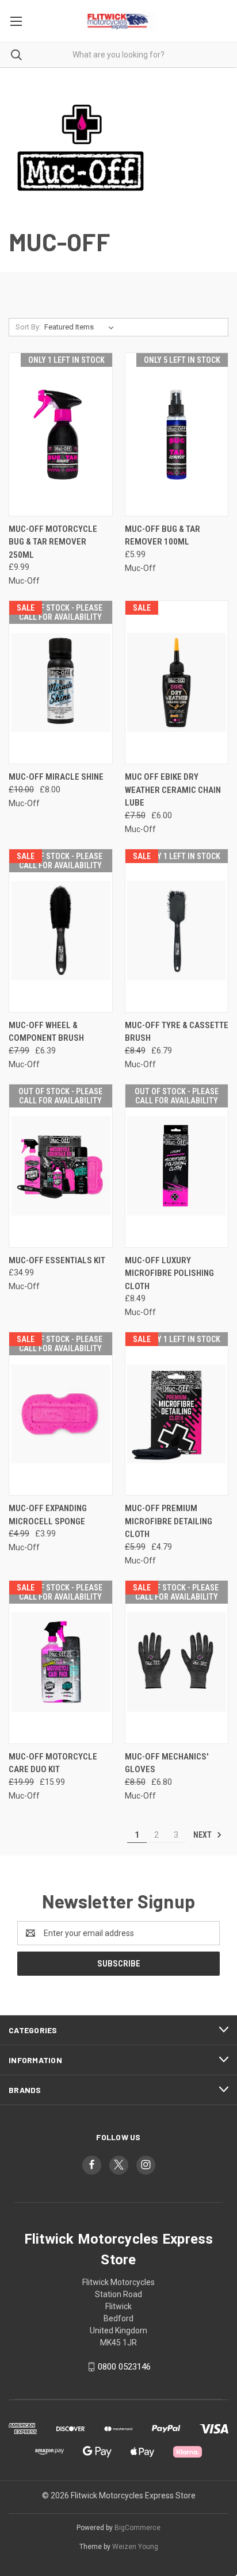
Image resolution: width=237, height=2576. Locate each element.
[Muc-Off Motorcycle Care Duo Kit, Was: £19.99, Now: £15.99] (61, 1662)
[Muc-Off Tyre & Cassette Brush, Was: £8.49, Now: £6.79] (177, 931)
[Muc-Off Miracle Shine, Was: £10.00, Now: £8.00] (61, 682)
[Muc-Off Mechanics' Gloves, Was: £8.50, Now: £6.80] (177, 1662)
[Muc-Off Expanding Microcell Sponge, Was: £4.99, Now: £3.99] (61, 1414)
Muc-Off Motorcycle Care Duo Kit (53, 1763)
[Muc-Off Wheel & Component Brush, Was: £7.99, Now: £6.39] (61, 931)
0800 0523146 (124, 2367)
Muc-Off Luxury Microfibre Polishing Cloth (169, 1273)
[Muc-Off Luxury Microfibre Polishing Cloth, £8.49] (177, 1166)
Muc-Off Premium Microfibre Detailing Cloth (169, 1521)
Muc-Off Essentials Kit (57, 1260)
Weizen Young (135, 2547)
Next (203, 1835)
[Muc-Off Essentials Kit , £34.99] (61, 1166)
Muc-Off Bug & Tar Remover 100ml (163, 536)
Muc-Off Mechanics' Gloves (167, 1763)
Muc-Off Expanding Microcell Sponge (48, 1515)
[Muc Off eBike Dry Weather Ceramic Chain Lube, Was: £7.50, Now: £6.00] (177, 682)
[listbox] (81, 327)
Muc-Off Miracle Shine (56, 777)
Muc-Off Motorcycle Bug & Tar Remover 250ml (53, 542)
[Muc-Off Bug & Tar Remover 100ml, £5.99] (177, 434)
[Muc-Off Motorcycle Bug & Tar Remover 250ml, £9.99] (61, 434)
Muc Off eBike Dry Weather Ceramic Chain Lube (173, 790)
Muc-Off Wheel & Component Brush (46, 1032)
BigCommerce (137, 2528)
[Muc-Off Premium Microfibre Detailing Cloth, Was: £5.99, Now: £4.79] (177, 1414)
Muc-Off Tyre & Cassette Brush (177, 1032)
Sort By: (28, 327)
